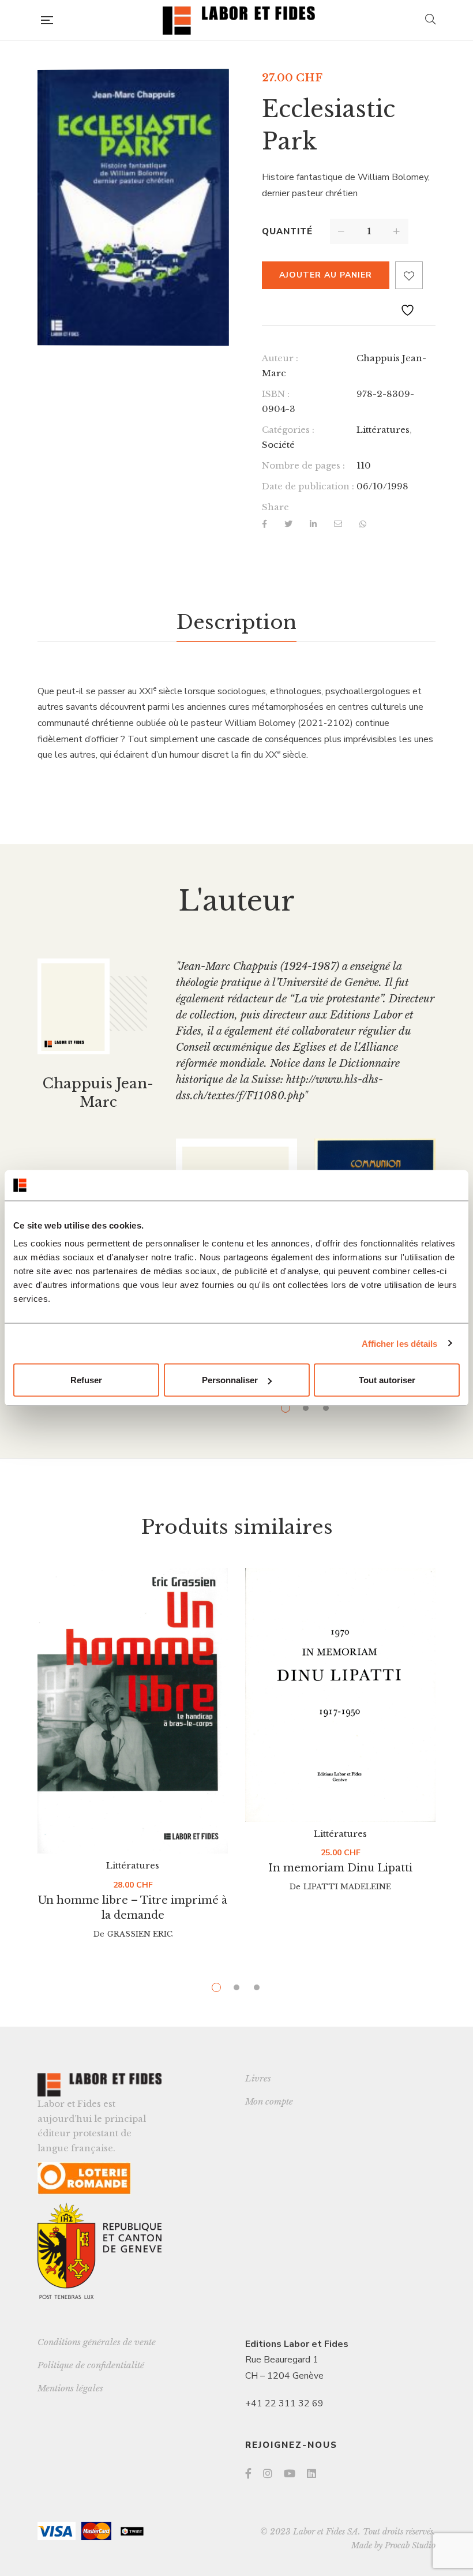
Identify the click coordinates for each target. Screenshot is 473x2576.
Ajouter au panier (326, 275)
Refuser (86, 1380)
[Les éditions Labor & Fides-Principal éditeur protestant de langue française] (239, 20)
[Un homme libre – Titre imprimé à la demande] (133, 1711)
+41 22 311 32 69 (284, 2403)
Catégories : (288, 430)
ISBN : (276, 394)
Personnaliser (230, 1380)
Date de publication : (308, 486)
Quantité (287, 231)
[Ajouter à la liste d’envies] (409, 275)
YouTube (290, 2473)
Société (278, 445)
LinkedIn (311, 2473)
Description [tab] (236, 622)
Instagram (268, 2473)
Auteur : (280, 358)
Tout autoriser (387, 1380)
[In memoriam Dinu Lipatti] (340, 1695)
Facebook (248, 2473)
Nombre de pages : (303, 465)
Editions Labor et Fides (297, 2344)
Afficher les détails (400, 1343)
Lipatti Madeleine (347, 1887)
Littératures (383, 430)
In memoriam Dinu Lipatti (340, 1868)
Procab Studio (410, 2545)
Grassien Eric (140, 1934)
